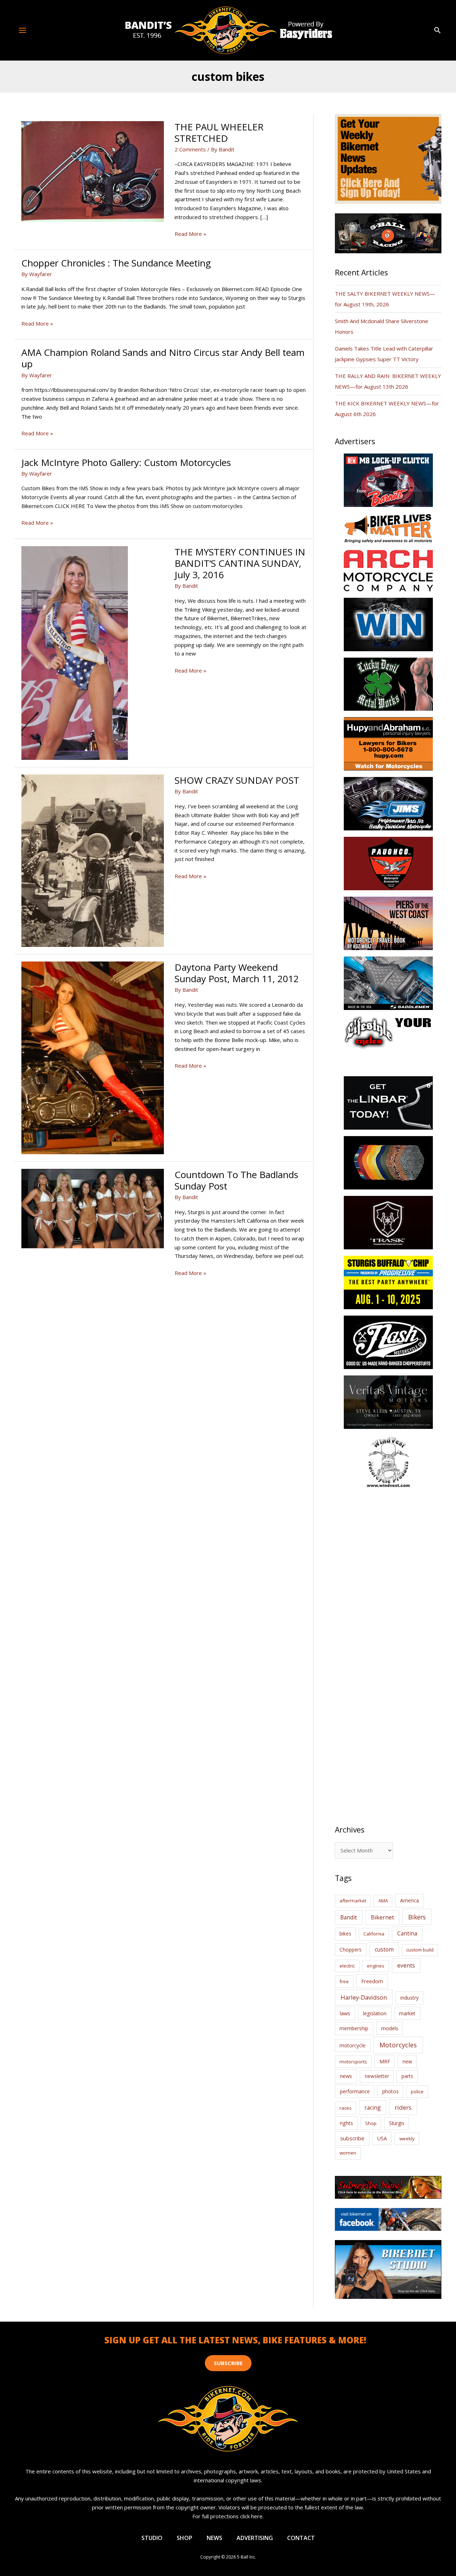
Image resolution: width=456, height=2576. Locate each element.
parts (407, 2076)
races (346, 2108)
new (407, 2061)
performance (355, 2091)
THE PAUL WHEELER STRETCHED (219, 133)
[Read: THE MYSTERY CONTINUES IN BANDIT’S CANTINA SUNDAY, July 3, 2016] (75, 652)
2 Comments (190, 149)
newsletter (377, 2076)
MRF (385, 2061)
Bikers (417, 1917)
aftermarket (353, 1901)
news (346, 2076)
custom (384, 1949)
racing (373, 2108)
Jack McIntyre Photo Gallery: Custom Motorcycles (126, 462)
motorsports (353, 2062)
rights (346, 2123)
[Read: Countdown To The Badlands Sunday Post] (93, 1208)
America (410, 1900)
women (348, 2153)
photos (390, 2091)
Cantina (407, 1933)
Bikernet (382, 1917)
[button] (437, 30)
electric (347, 1966)
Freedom (372, 1981)
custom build (420, 1950)
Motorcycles (398, 2045)
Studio (152, 2538)
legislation (375, 2013)
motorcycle (353, 2045)
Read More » (190, 234)
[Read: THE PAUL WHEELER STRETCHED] (93, 171)
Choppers (351, 1950)
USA (382, 2138)
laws (345, 2013)
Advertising (255, 2538)
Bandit (349, 1917)
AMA (383, 1901)
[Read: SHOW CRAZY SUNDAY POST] (93, 860)
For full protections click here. (228, 2516)
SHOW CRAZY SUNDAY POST (237, 780)
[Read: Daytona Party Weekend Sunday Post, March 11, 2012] (93, 1057)
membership (354, 2028)
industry (410, 1998)
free (344, 1981)
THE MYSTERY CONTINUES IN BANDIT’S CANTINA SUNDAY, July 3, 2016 (240, 563)
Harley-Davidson (364, 1997)
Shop (371, 2123)
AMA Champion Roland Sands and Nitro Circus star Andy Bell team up (163, 358)
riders (403, 2107)
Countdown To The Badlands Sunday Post (236, 1180)
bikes (345, 1934)
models (390, 2028)
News (214, 2538)
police (417, 2092)
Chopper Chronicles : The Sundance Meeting (116, 263)
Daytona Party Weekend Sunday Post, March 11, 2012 (237, 973)
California (374, 1934)
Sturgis (397, 2123)
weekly (407, 2139)
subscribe (352, 2138)
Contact (301, 2538)
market (407, 2013)
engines (376, 1966)
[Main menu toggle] (23, 30)
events (406, 1965)
